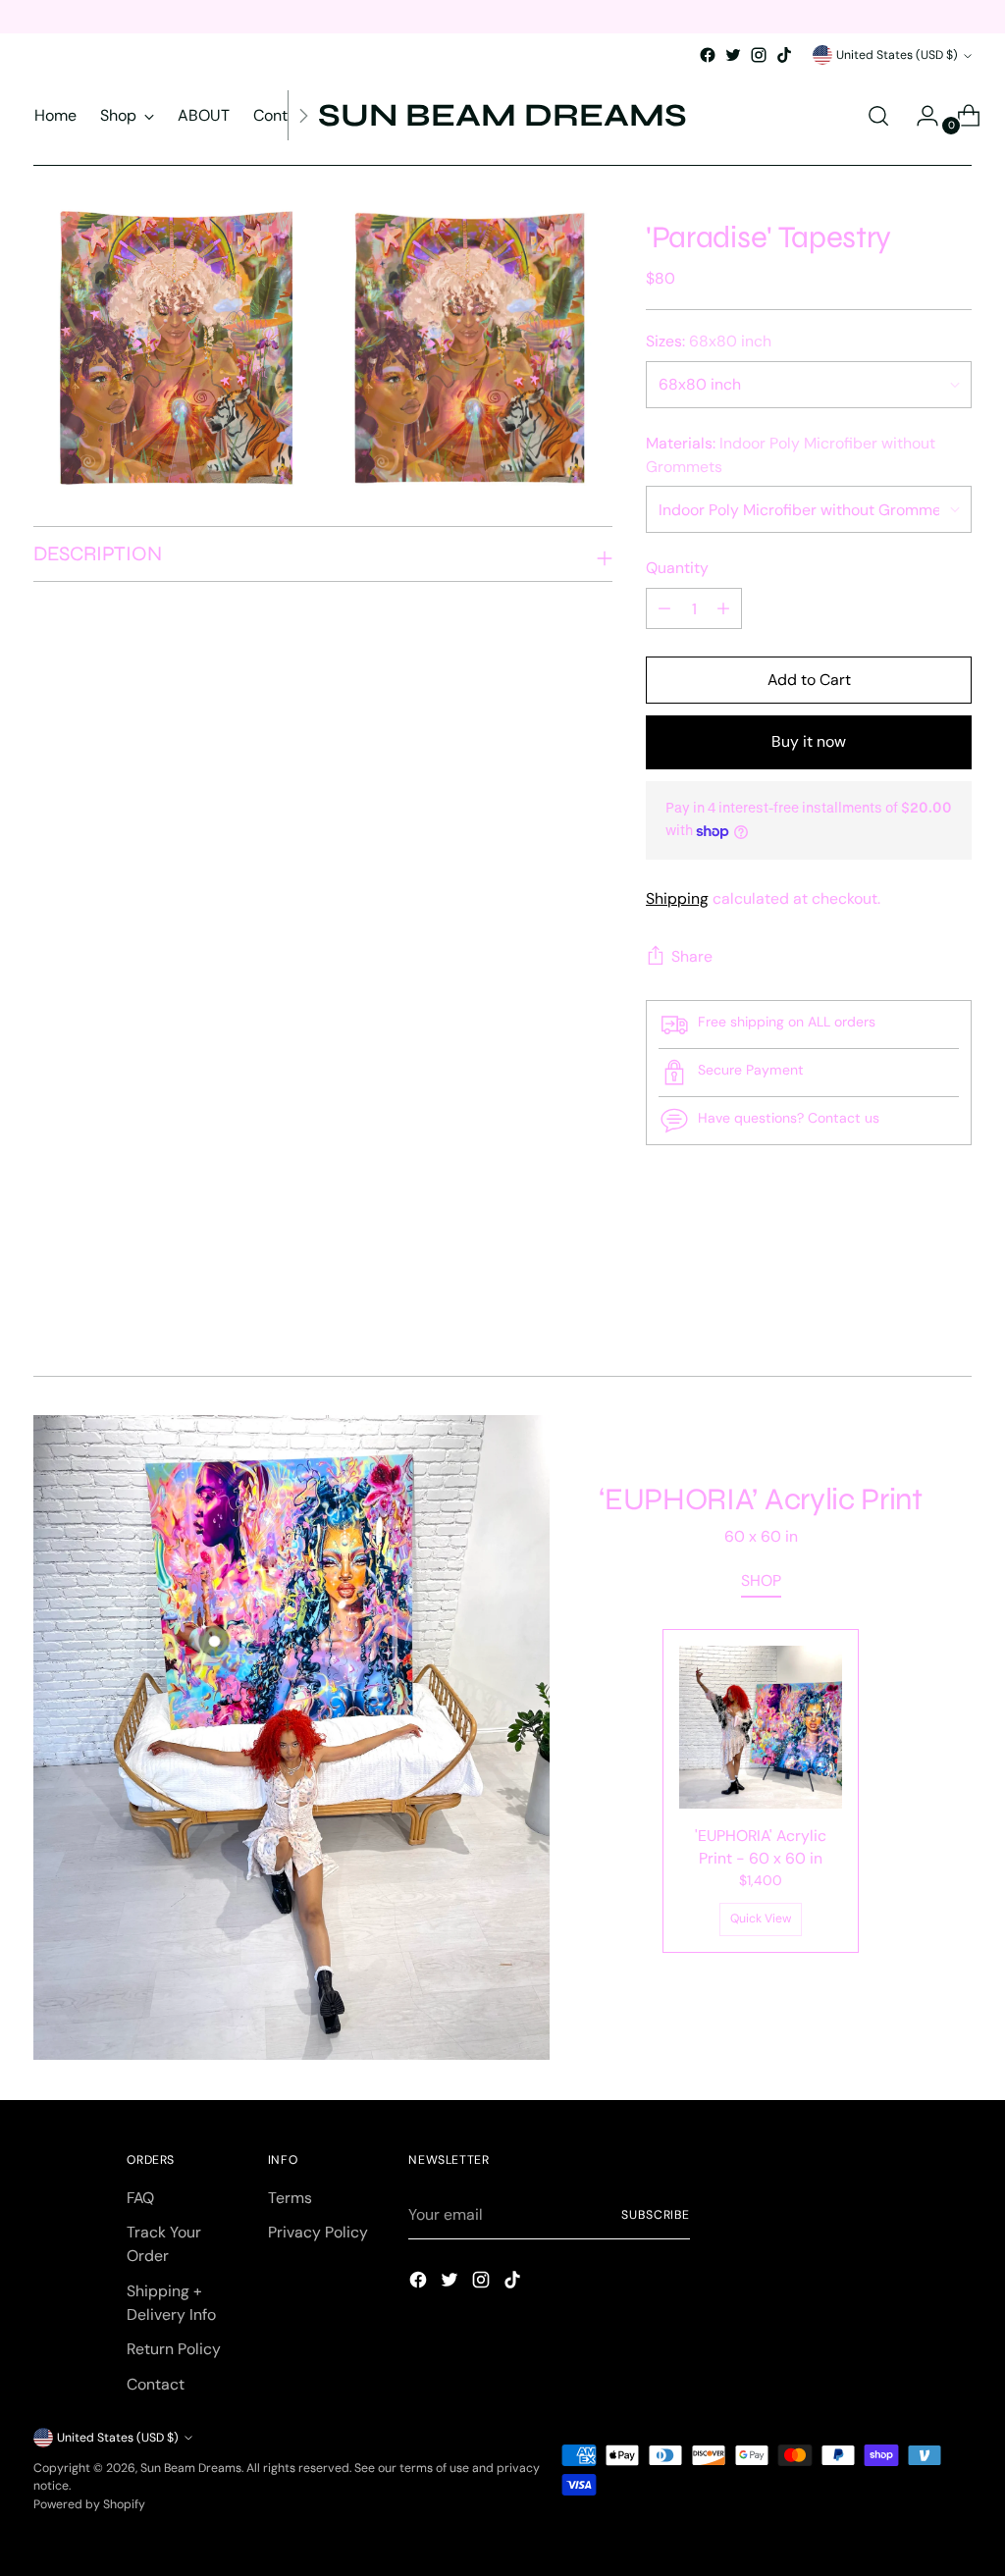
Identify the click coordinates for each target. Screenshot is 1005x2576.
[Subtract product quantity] (723, 608)
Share (692, 956)
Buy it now (809, 741)
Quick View (761, 1919)
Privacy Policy (318, 2232)
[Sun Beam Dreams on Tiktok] (784, 55)
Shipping (677, 898)
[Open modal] (213, 1641)
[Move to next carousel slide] (955, 1308)
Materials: (791, 455)
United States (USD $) (897, 55)
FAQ (140, 2198)
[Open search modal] (878, 116)
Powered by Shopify (89, 2504)
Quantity (677, 568)
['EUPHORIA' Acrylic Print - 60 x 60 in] (761, 1727)
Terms (290, 2198)
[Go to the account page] (920, 116)
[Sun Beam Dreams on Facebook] (708, 55)
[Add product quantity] (664, 608)
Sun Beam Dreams (191, 2468)
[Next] (303, 115)
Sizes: (709, 341)
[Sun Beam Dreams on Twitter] (733, 55)
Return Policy (174, 2349)
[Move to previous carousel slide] (910, 1309)
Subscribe (656, 2215)
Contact (156, 2384)
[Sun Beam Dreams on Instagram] (759, 55)
